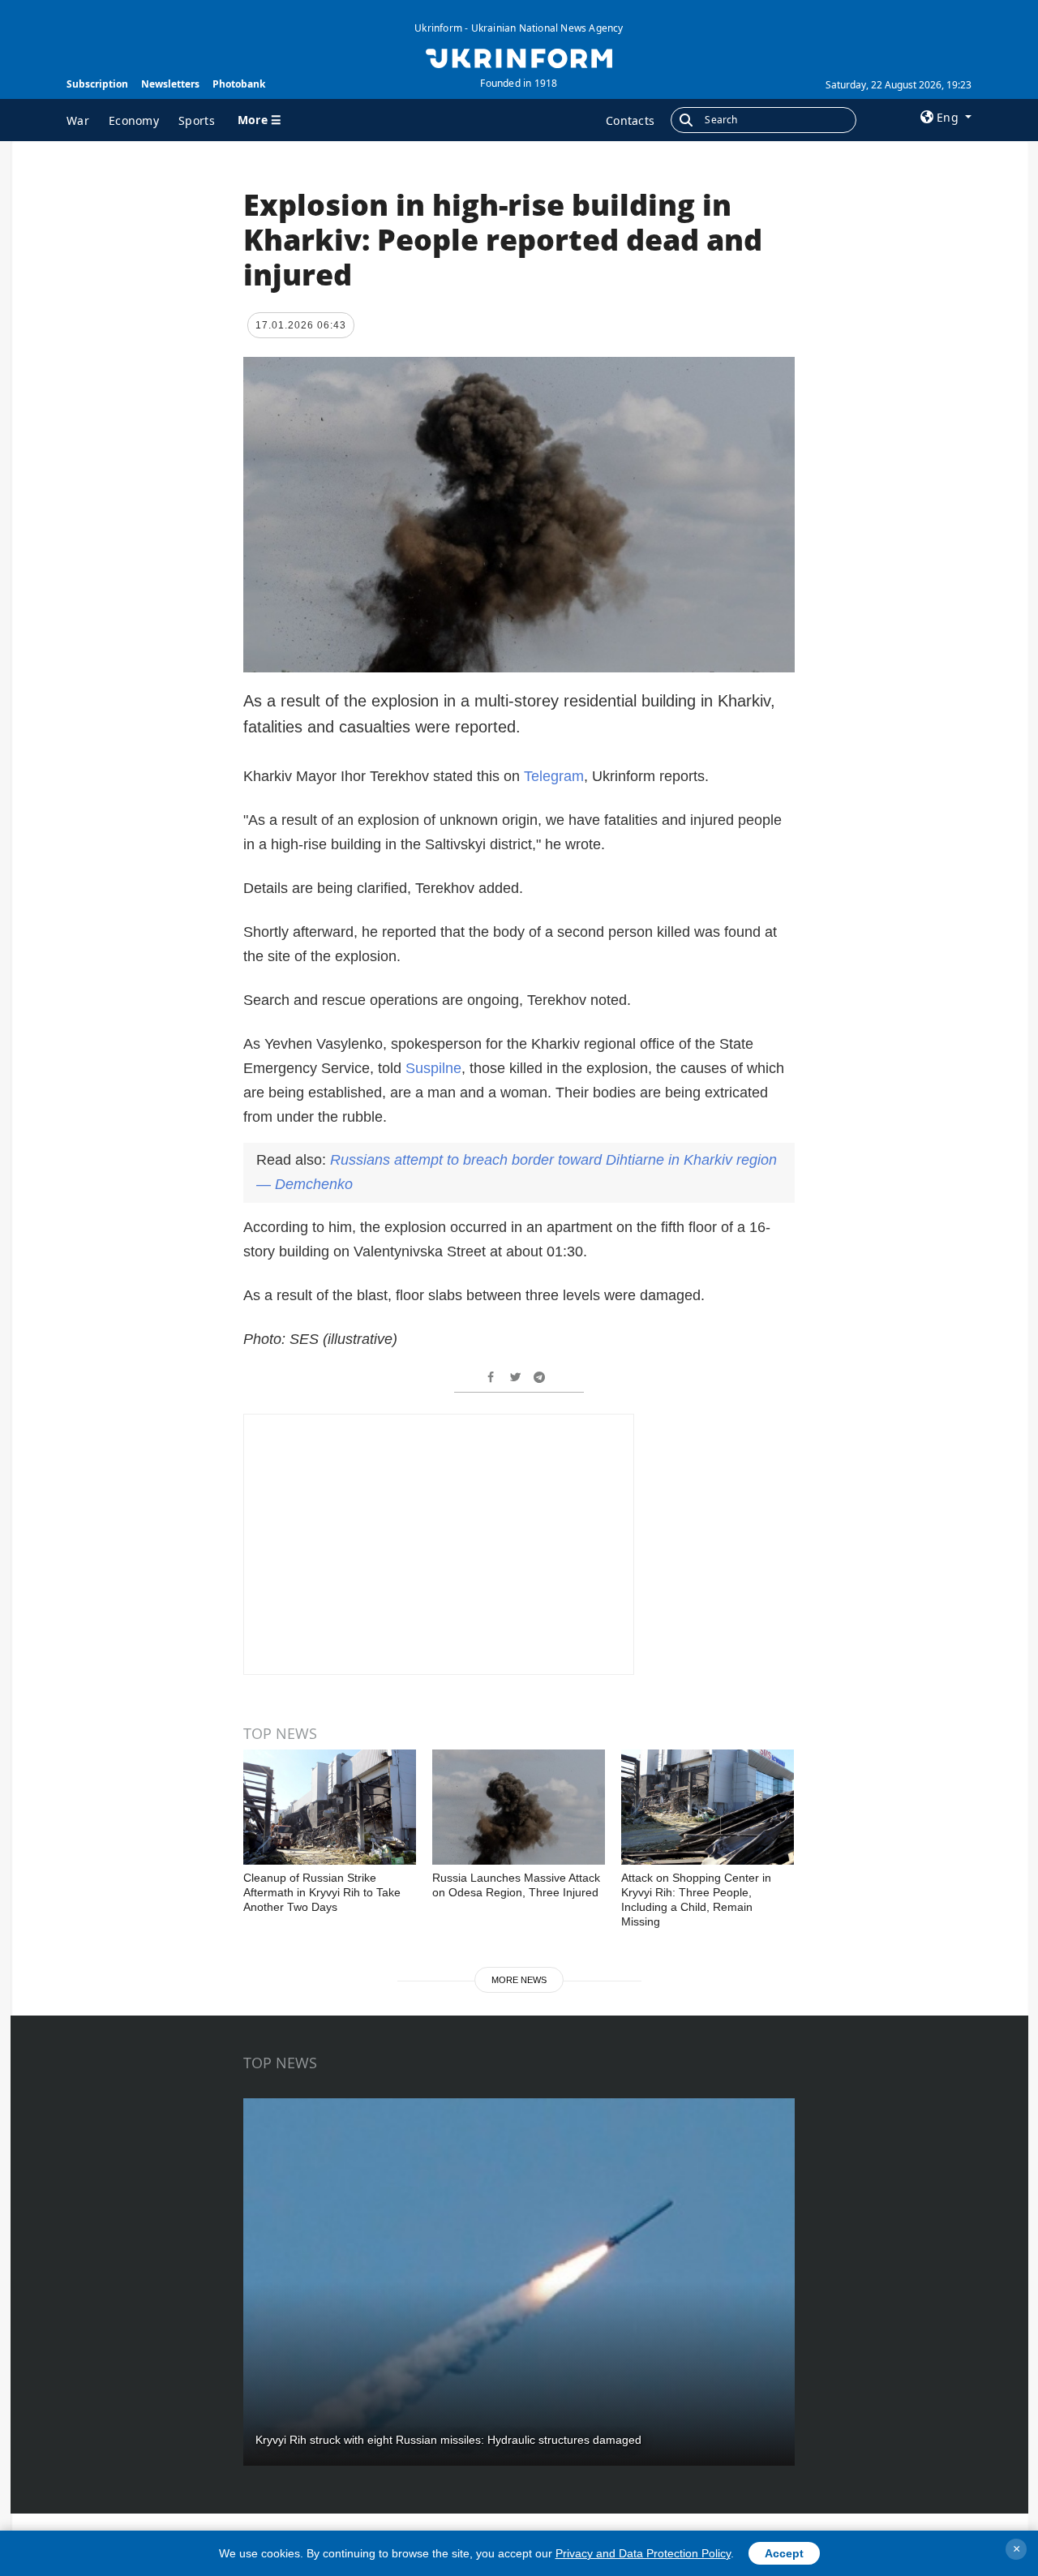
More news (519, 1980)
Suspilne (433, 1068)
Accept (784, 2553)
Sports (197, 120)
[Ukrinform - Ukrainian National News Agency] (519, 57)
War (78, 120)
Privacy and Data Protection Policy (643, 2553)
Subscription (97, 84)
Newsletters (170, 84)
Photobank (239, 84)
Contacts (630, 120)
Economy (134, 120)
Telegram (554, 776)
